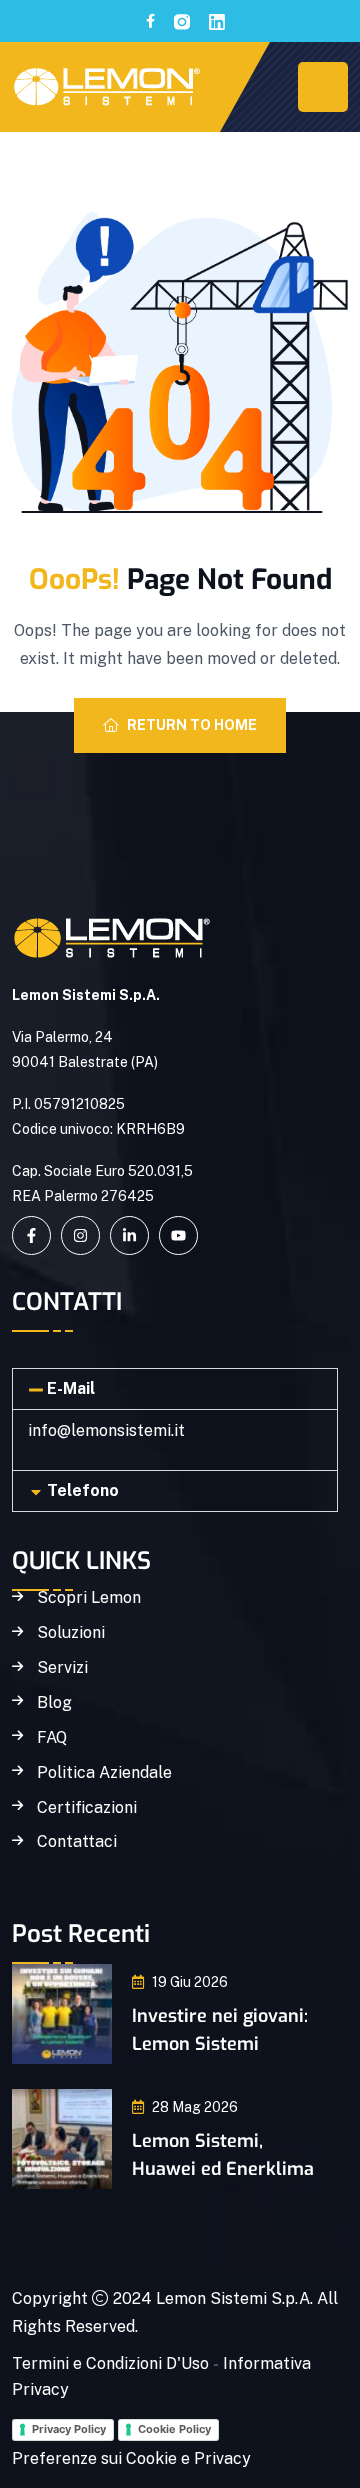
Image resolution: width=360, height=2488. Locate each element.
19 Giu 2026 (190, 1982)
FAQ (52, 1738)
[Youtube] (178, 1235)
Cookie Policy (174, 2429)
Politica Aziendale (104, 1773)
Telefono (83, 1490)
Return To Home (192, 725)
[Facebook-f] (31, 1235)
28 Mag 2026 (195, 2107)
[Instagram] (80, 1235)
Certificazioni (87, 1808)
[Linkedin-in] (129, 1235)
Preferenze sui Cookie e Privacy (131, 2458)
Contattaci (77, 1842)
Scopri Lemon (89, 1598)
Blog (54, 1703)
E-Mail (71, 1388)
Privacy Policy (69, 2429)
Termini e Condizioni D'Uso (110, 2363)
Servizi (62, 1668)
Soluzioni (71, 1633)
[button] (175, 1389)
